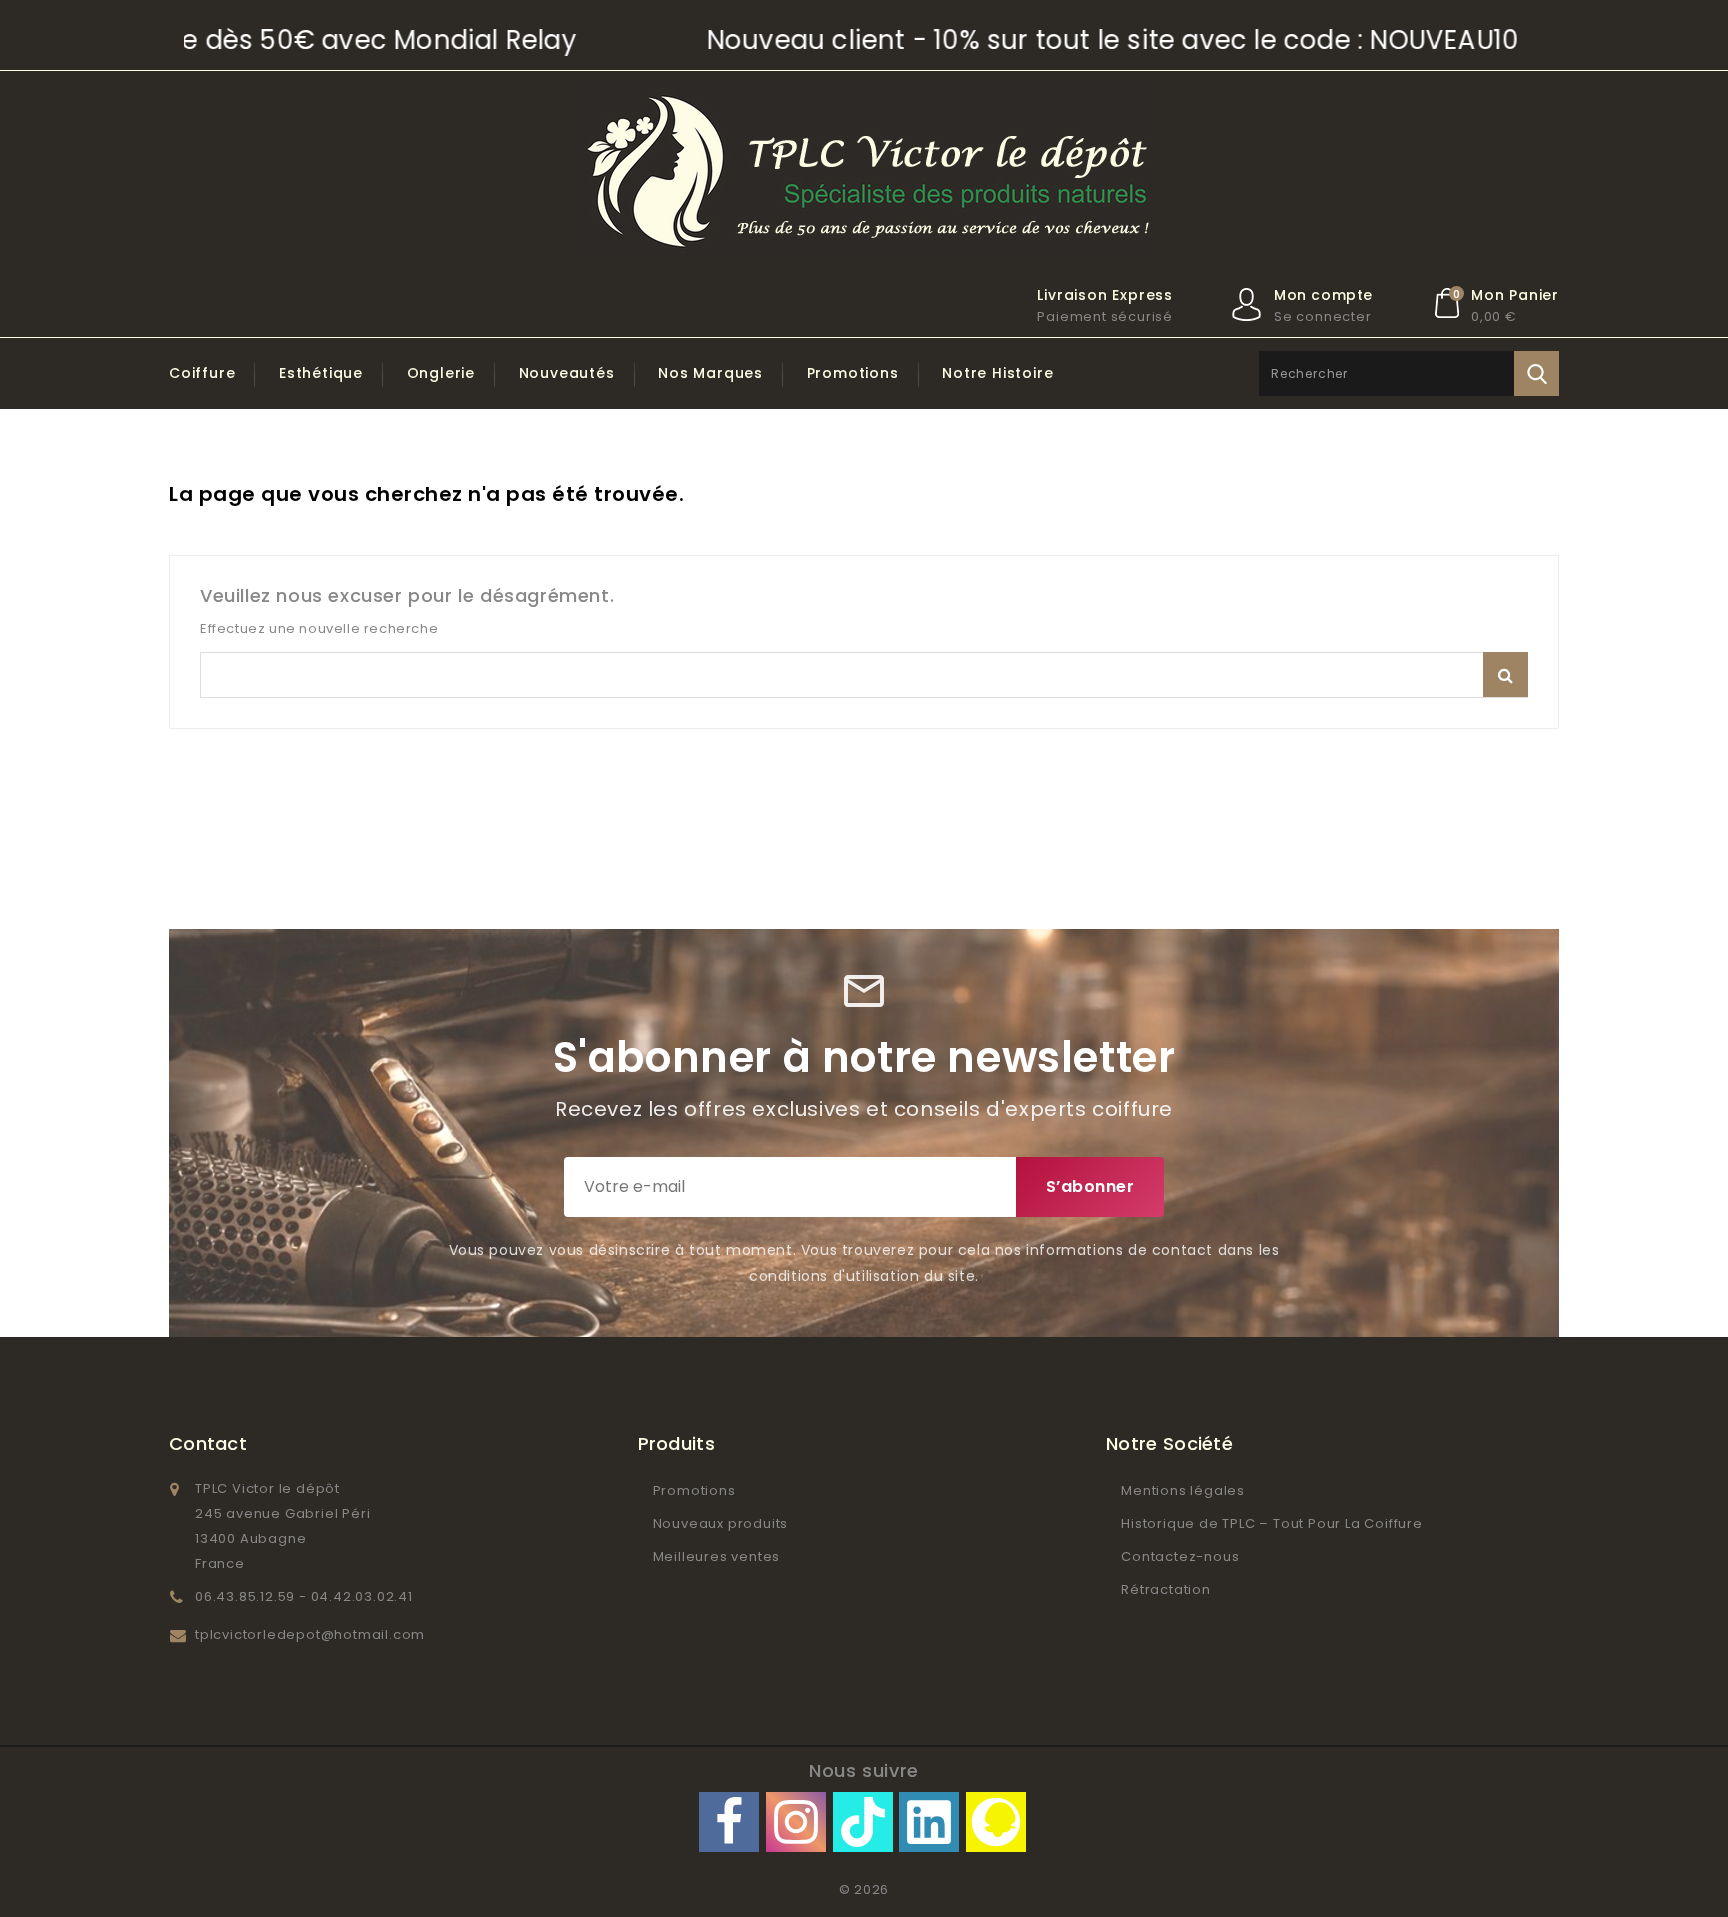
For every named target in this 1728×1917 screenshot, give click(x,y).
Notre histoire (997, 373)
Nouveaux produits (721, 1523)
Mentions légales (1183, 1490)
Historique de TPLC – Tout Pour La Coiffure (1272, 1523)
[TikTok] (863, 1822)
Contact (208, 1443)
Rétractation (1166, 1589)
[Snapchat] (996, 1822)
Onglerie (441, 373)
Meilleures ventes (717, 1556)
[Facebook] (729, 1822)
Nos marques (710, 373)
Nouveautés (567, 373)
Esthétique (321, 373)
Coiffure (202, 373)
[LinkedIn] (929, 1822)
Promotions (853, 373)
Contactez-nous (1180, 1556)
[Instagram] (796, 1822)
